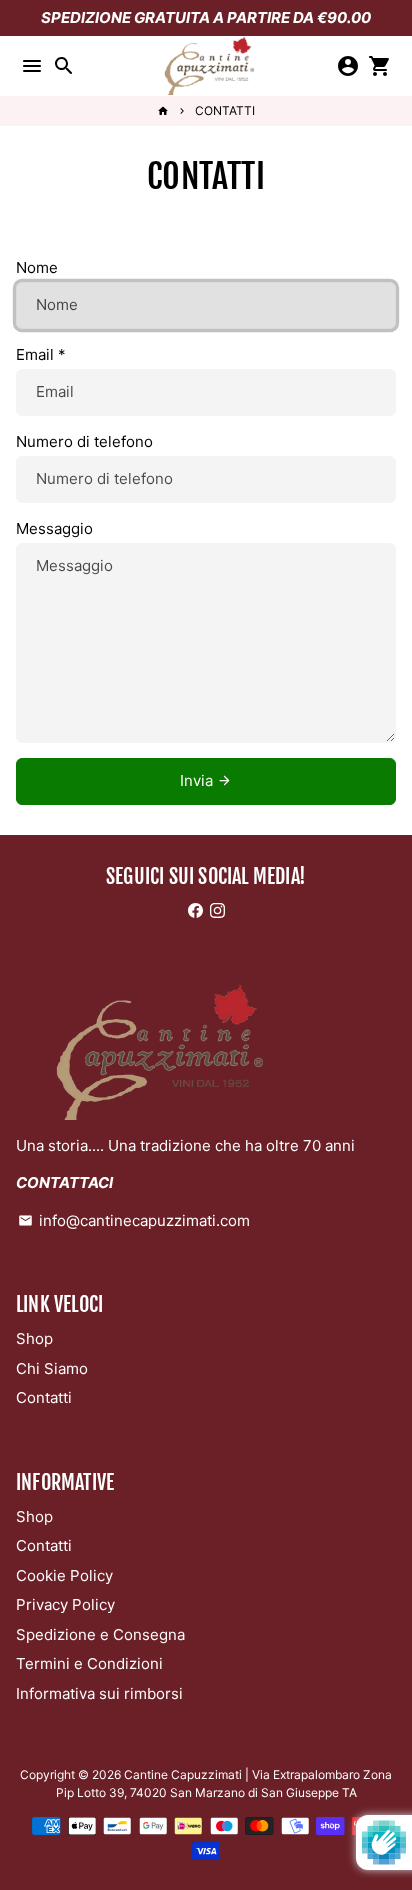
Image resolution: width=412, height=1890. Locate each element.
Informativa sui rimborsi (99, 1693)
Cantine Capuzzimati (183, 1774)
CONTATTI (225, 110)
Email (41, 354)
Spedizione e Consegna (100, 1634)
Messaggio (54, 528)
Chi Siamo (52, 1368)
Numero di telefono (84, 441)
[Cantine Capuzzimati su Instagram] (217, 910)
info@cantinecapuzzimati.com (134, 1220)
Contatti (44, 1397)
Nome (37, 267)
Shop (34, 1338)
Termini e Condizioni (89, 1663)
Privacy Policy (65, 1604)
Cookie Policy (64, 1575)
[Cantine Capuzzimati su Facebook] (195, 910)
